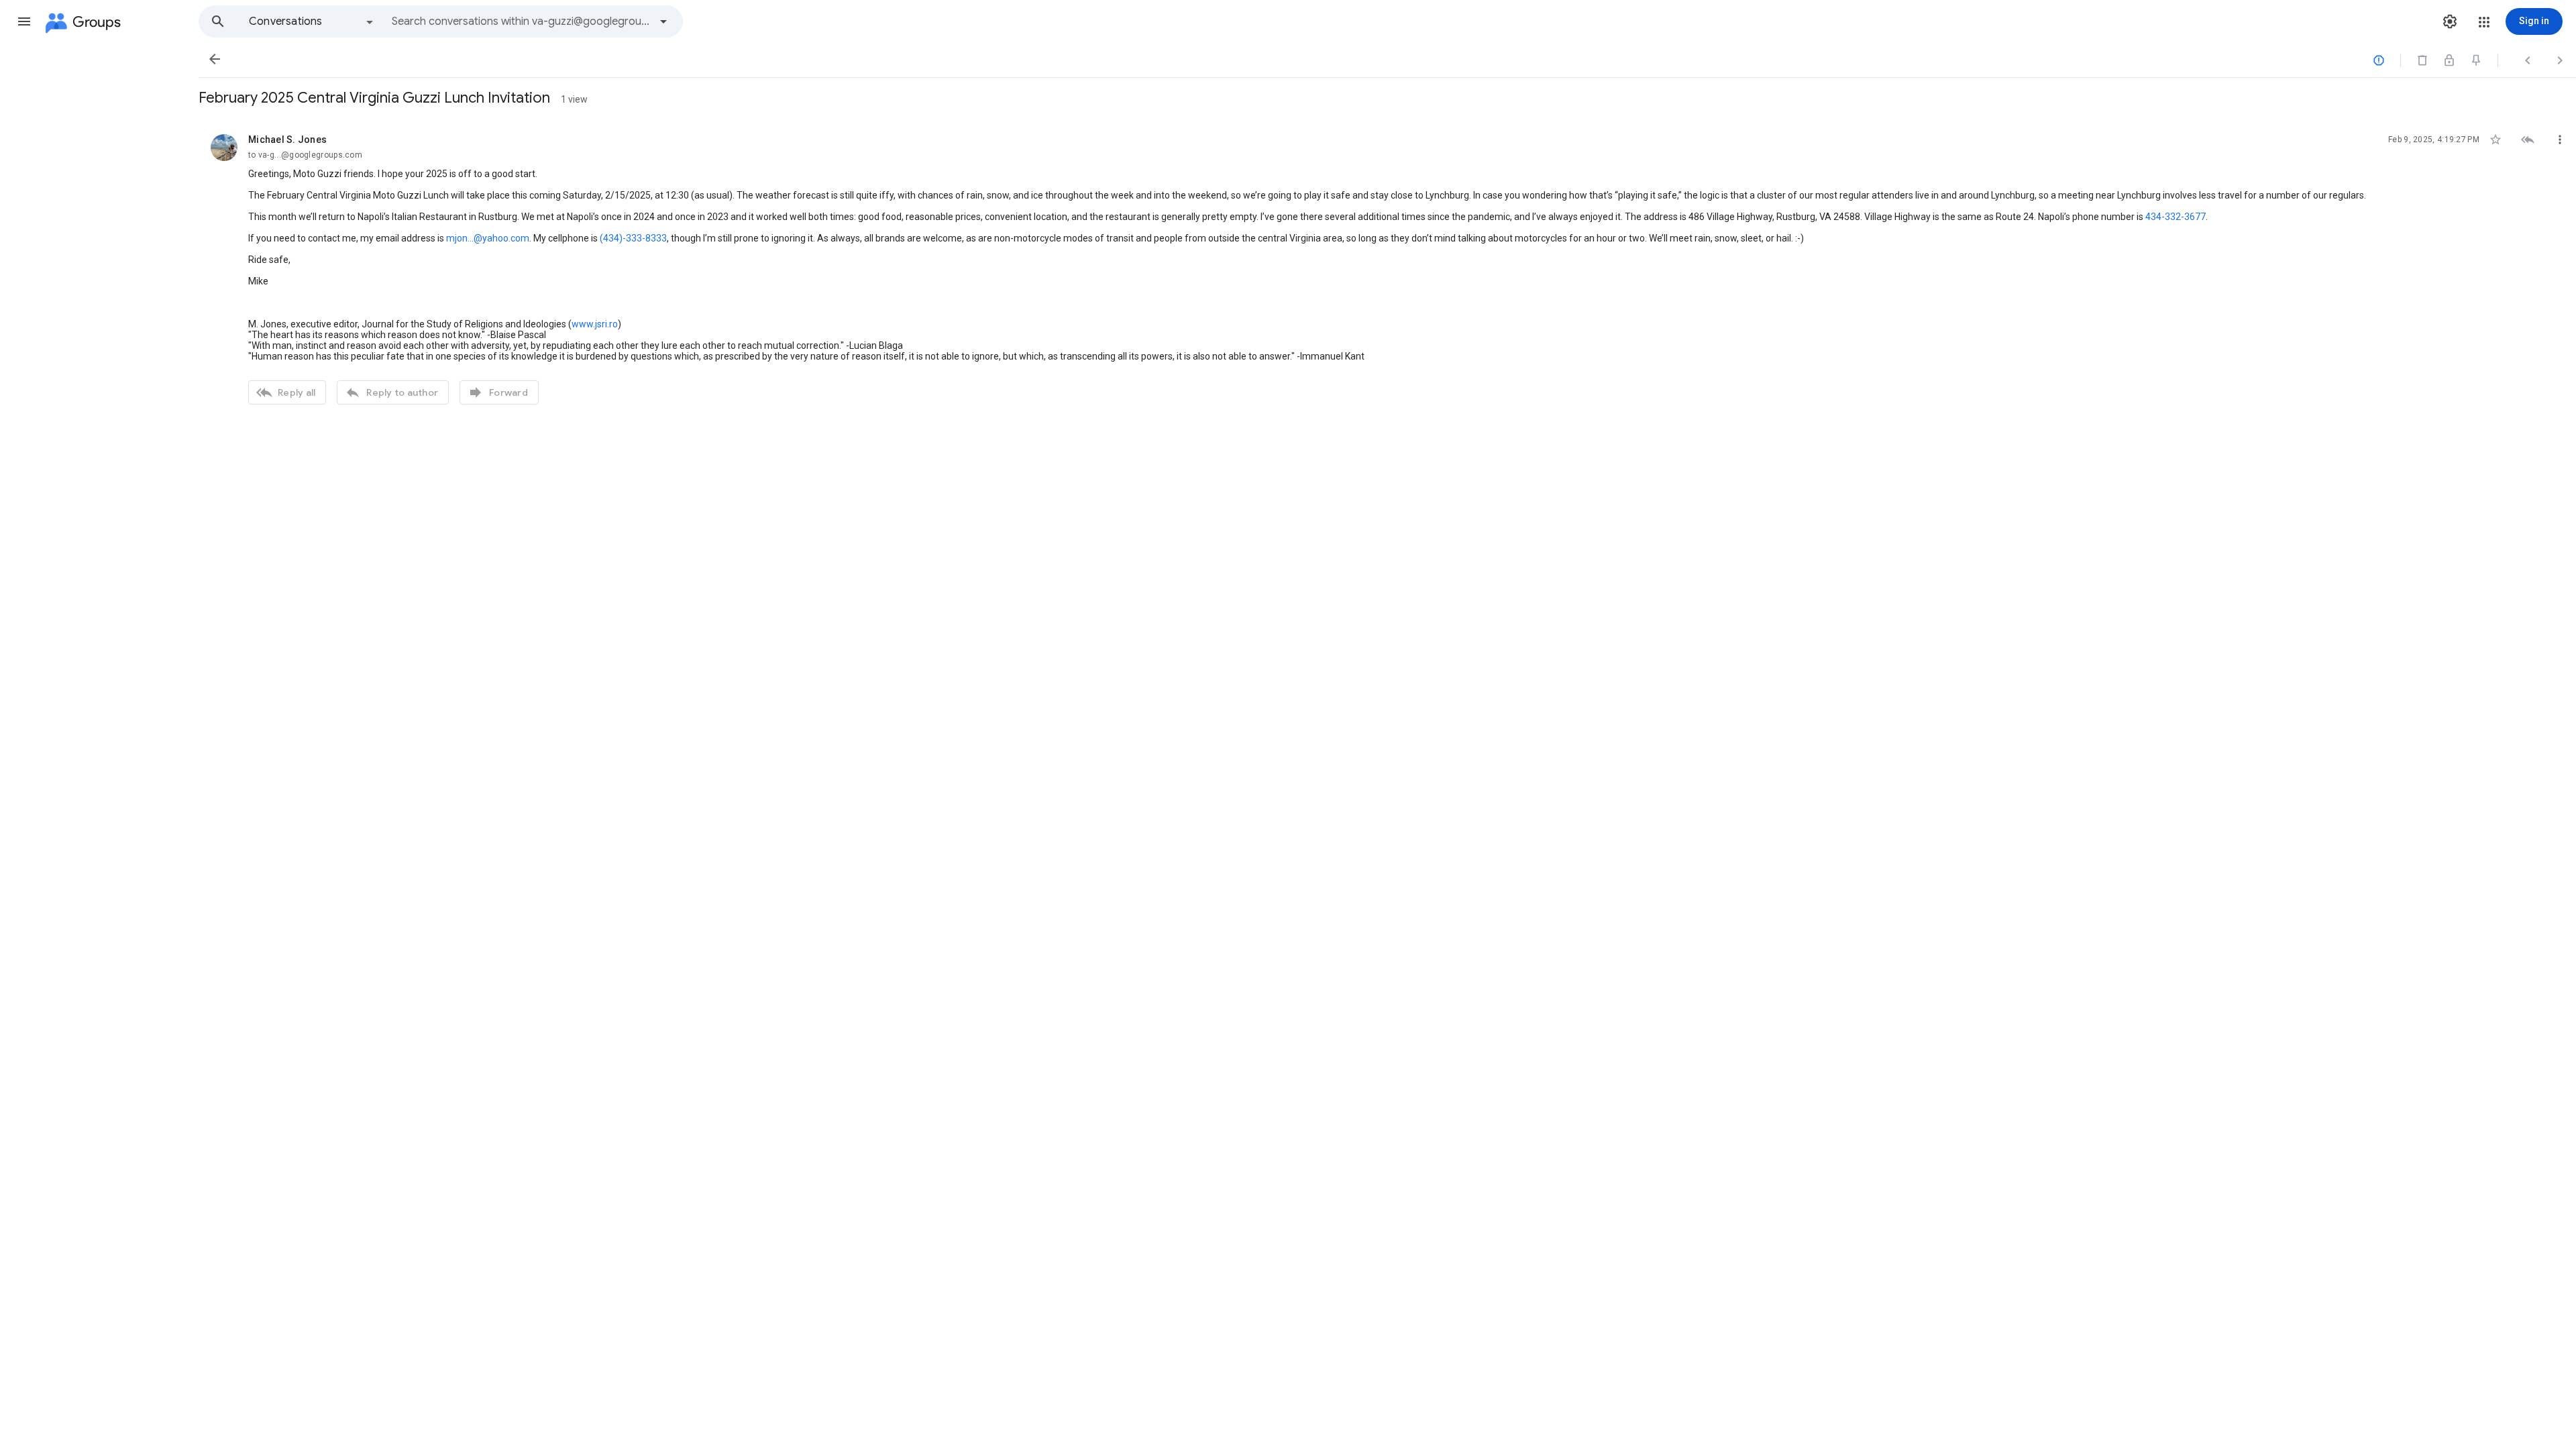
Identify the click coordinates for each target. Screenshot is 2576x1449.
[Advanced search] (663, 21)
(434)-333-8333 (633, 238)
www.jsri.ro (595, 324)
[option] (312, 21)
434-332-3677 (2176, 217)
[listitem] (1387, 268)
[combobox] (521, 21)
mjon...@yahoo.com (488, 238)
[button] (24, 21)
